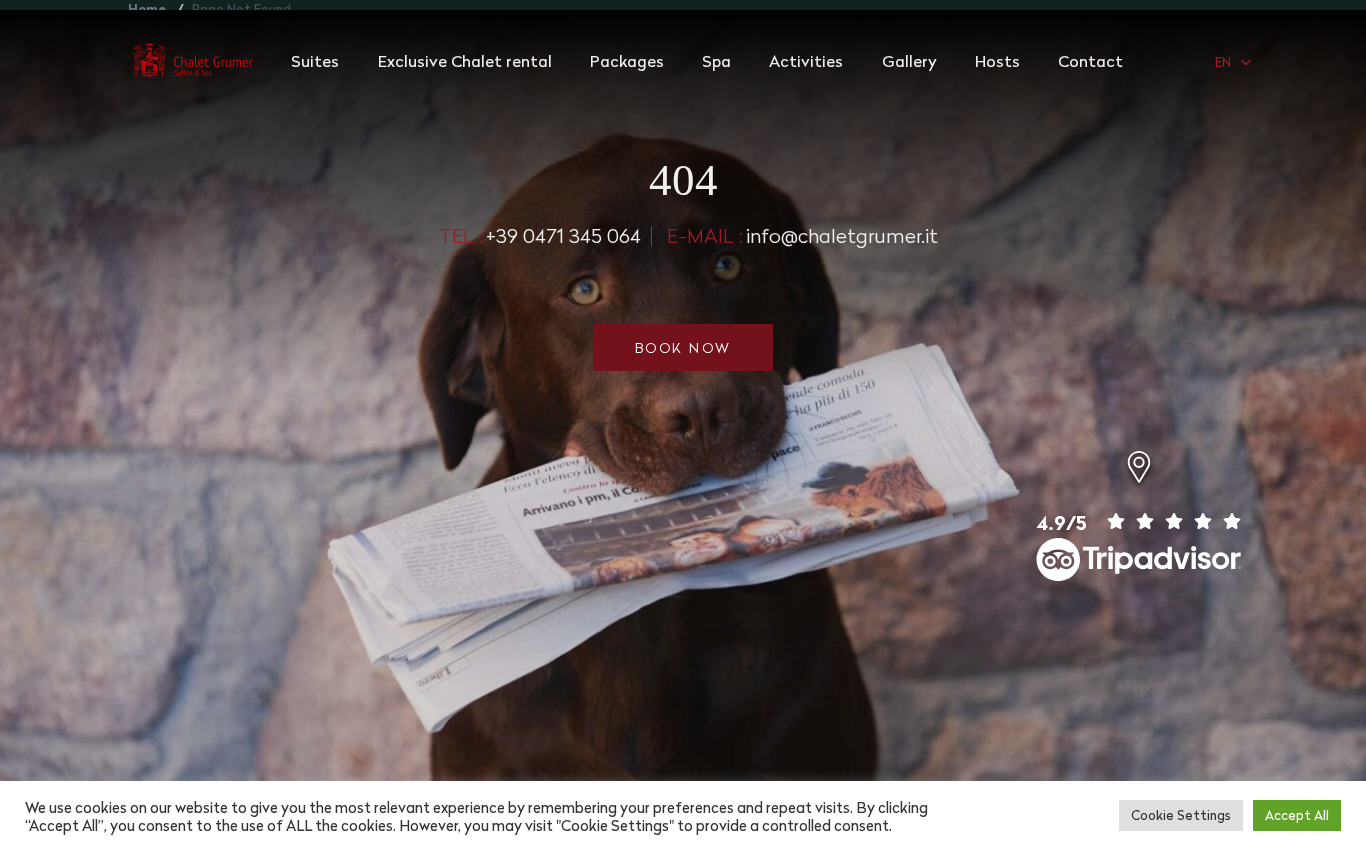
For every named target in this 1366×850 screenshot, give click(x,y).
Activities (806, 61)
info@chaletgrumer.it (802, 235)
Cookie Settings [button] (1181, 815)
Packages (627, 61)
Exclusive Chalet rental (465, 61)
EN (1223, 62)
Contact (1090, 61)
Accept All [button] (1297, 815)
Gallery (909, 61)
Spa (716, 61)
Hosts (997, 61)
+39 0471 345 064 (539, 235)
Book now (683, 347)
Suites (315, 61)
